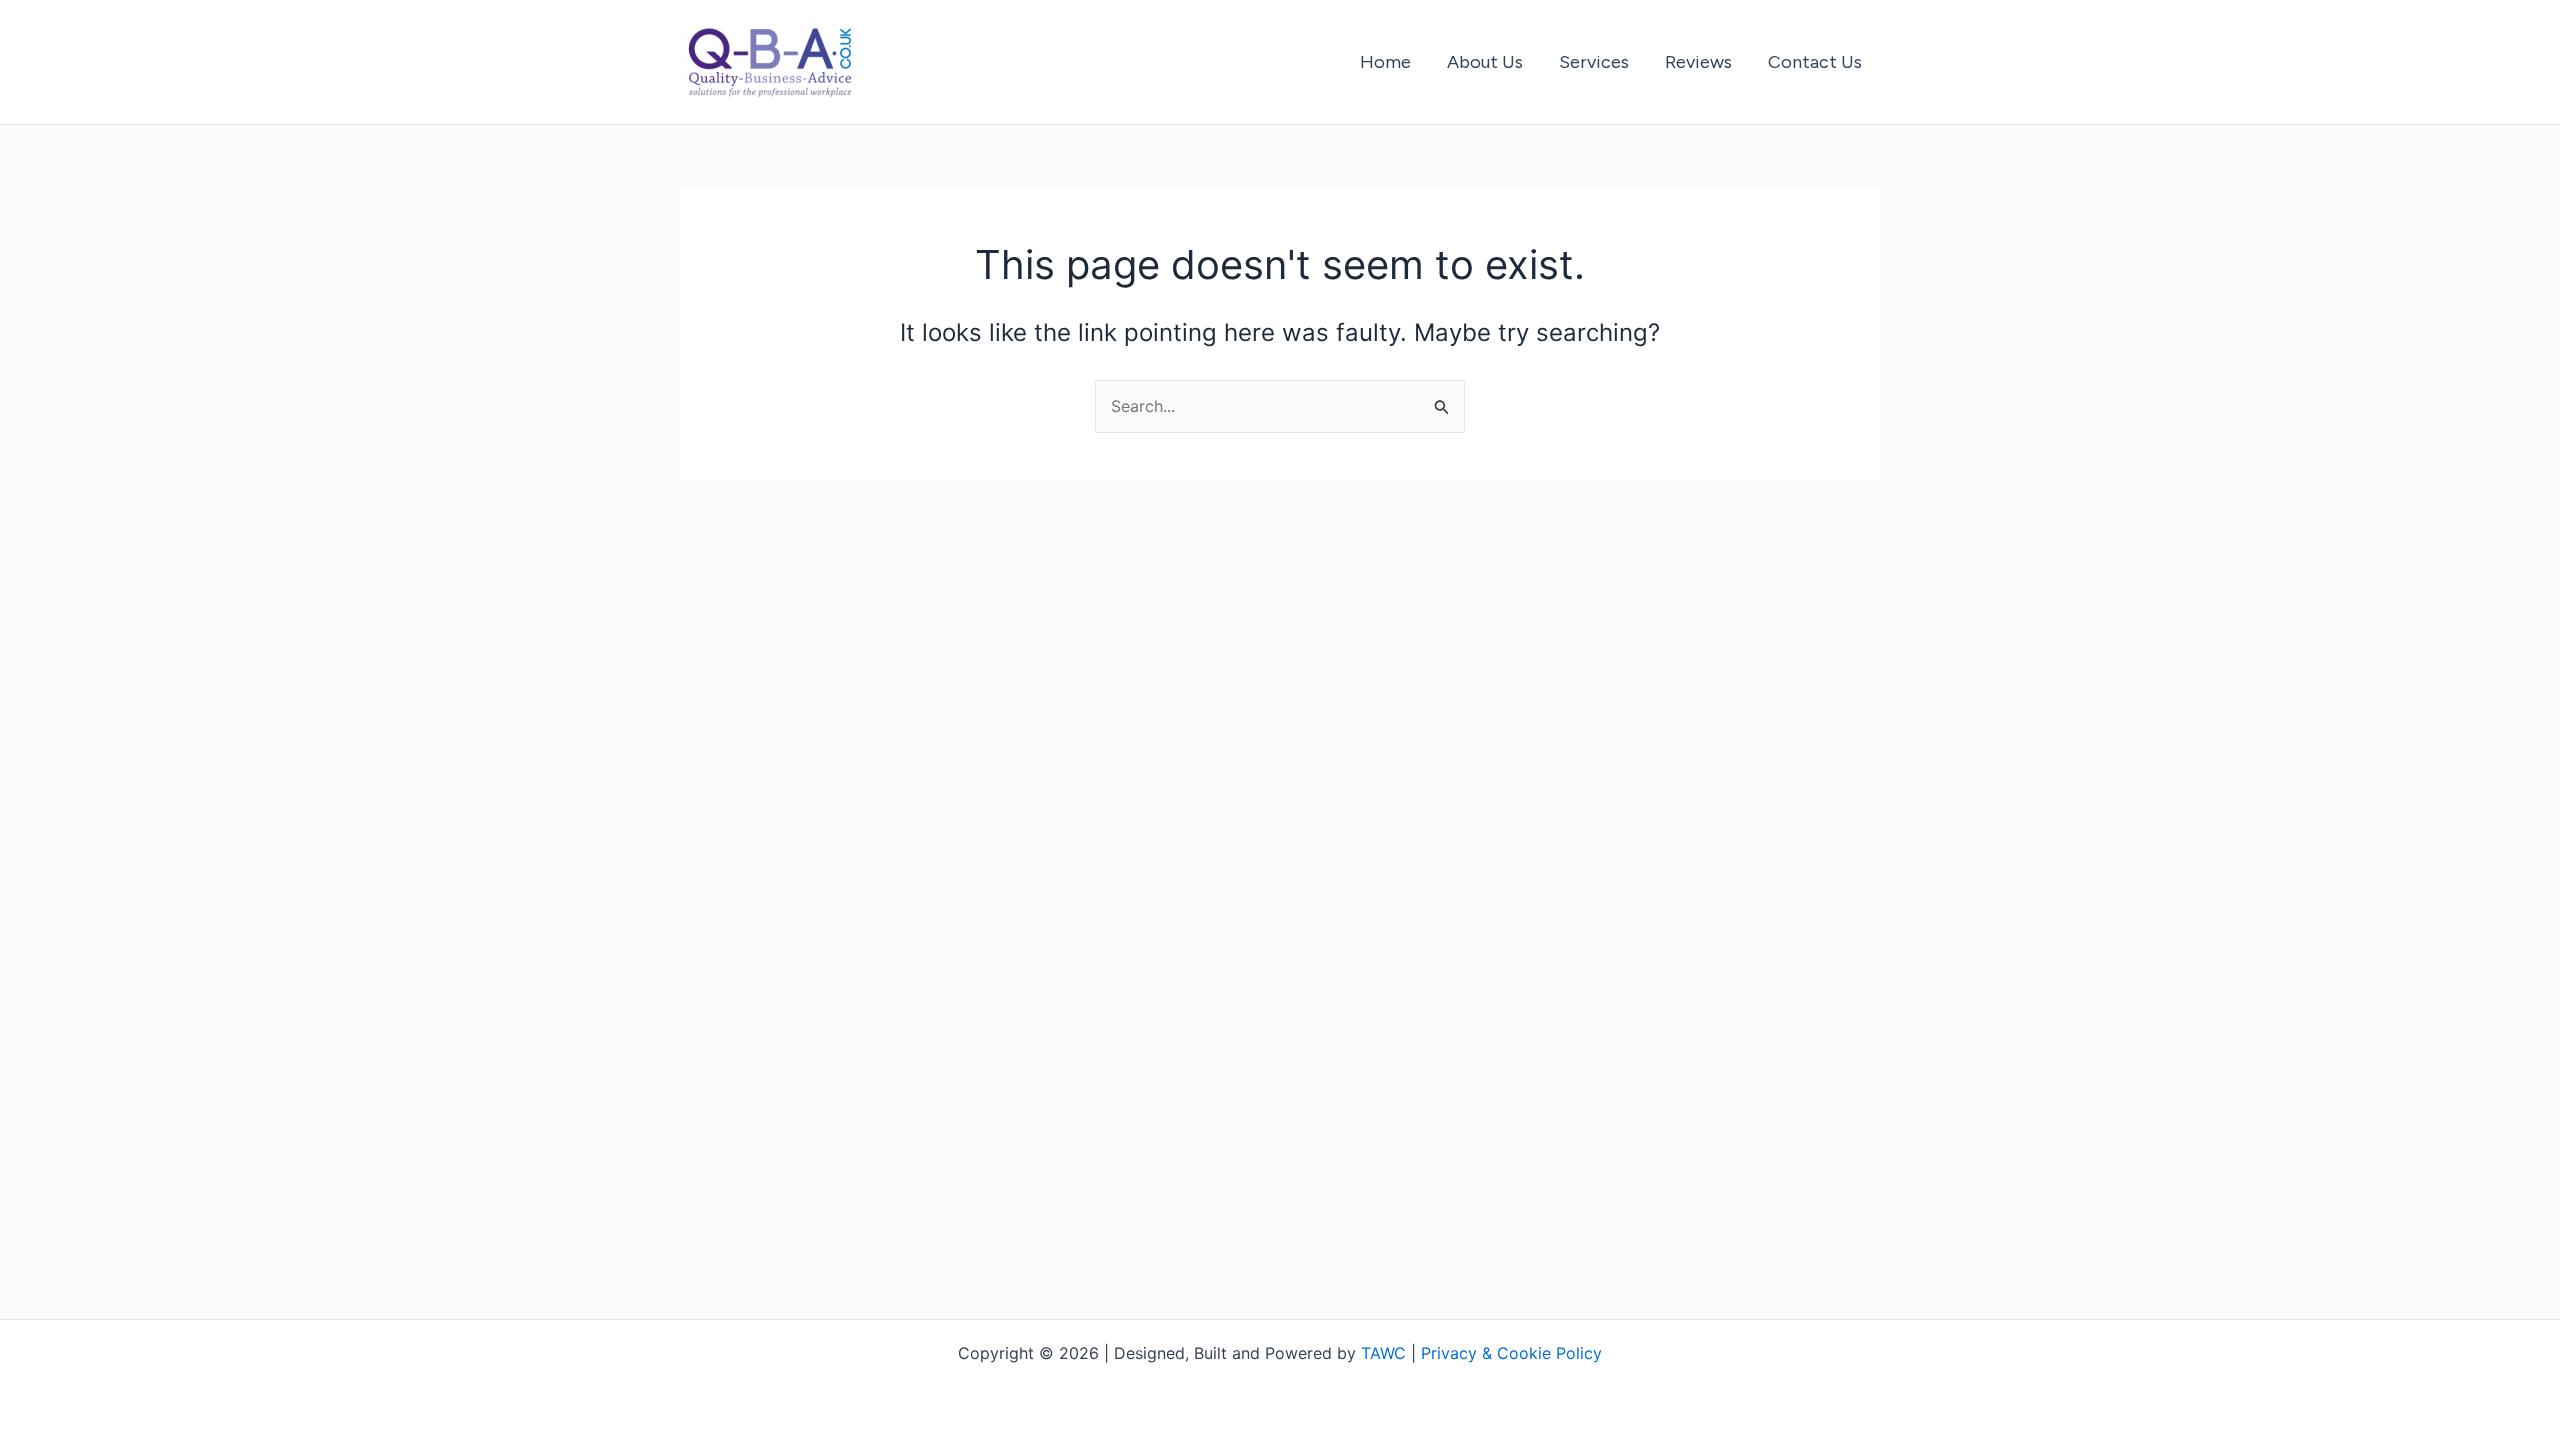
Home (1385, 62)
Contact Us (1815, 62)
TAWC (1383, 1353)
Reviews (1698, 62)
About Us (1485, 62)
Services (1594, 62)
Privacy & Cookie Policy (1511, 1353)
